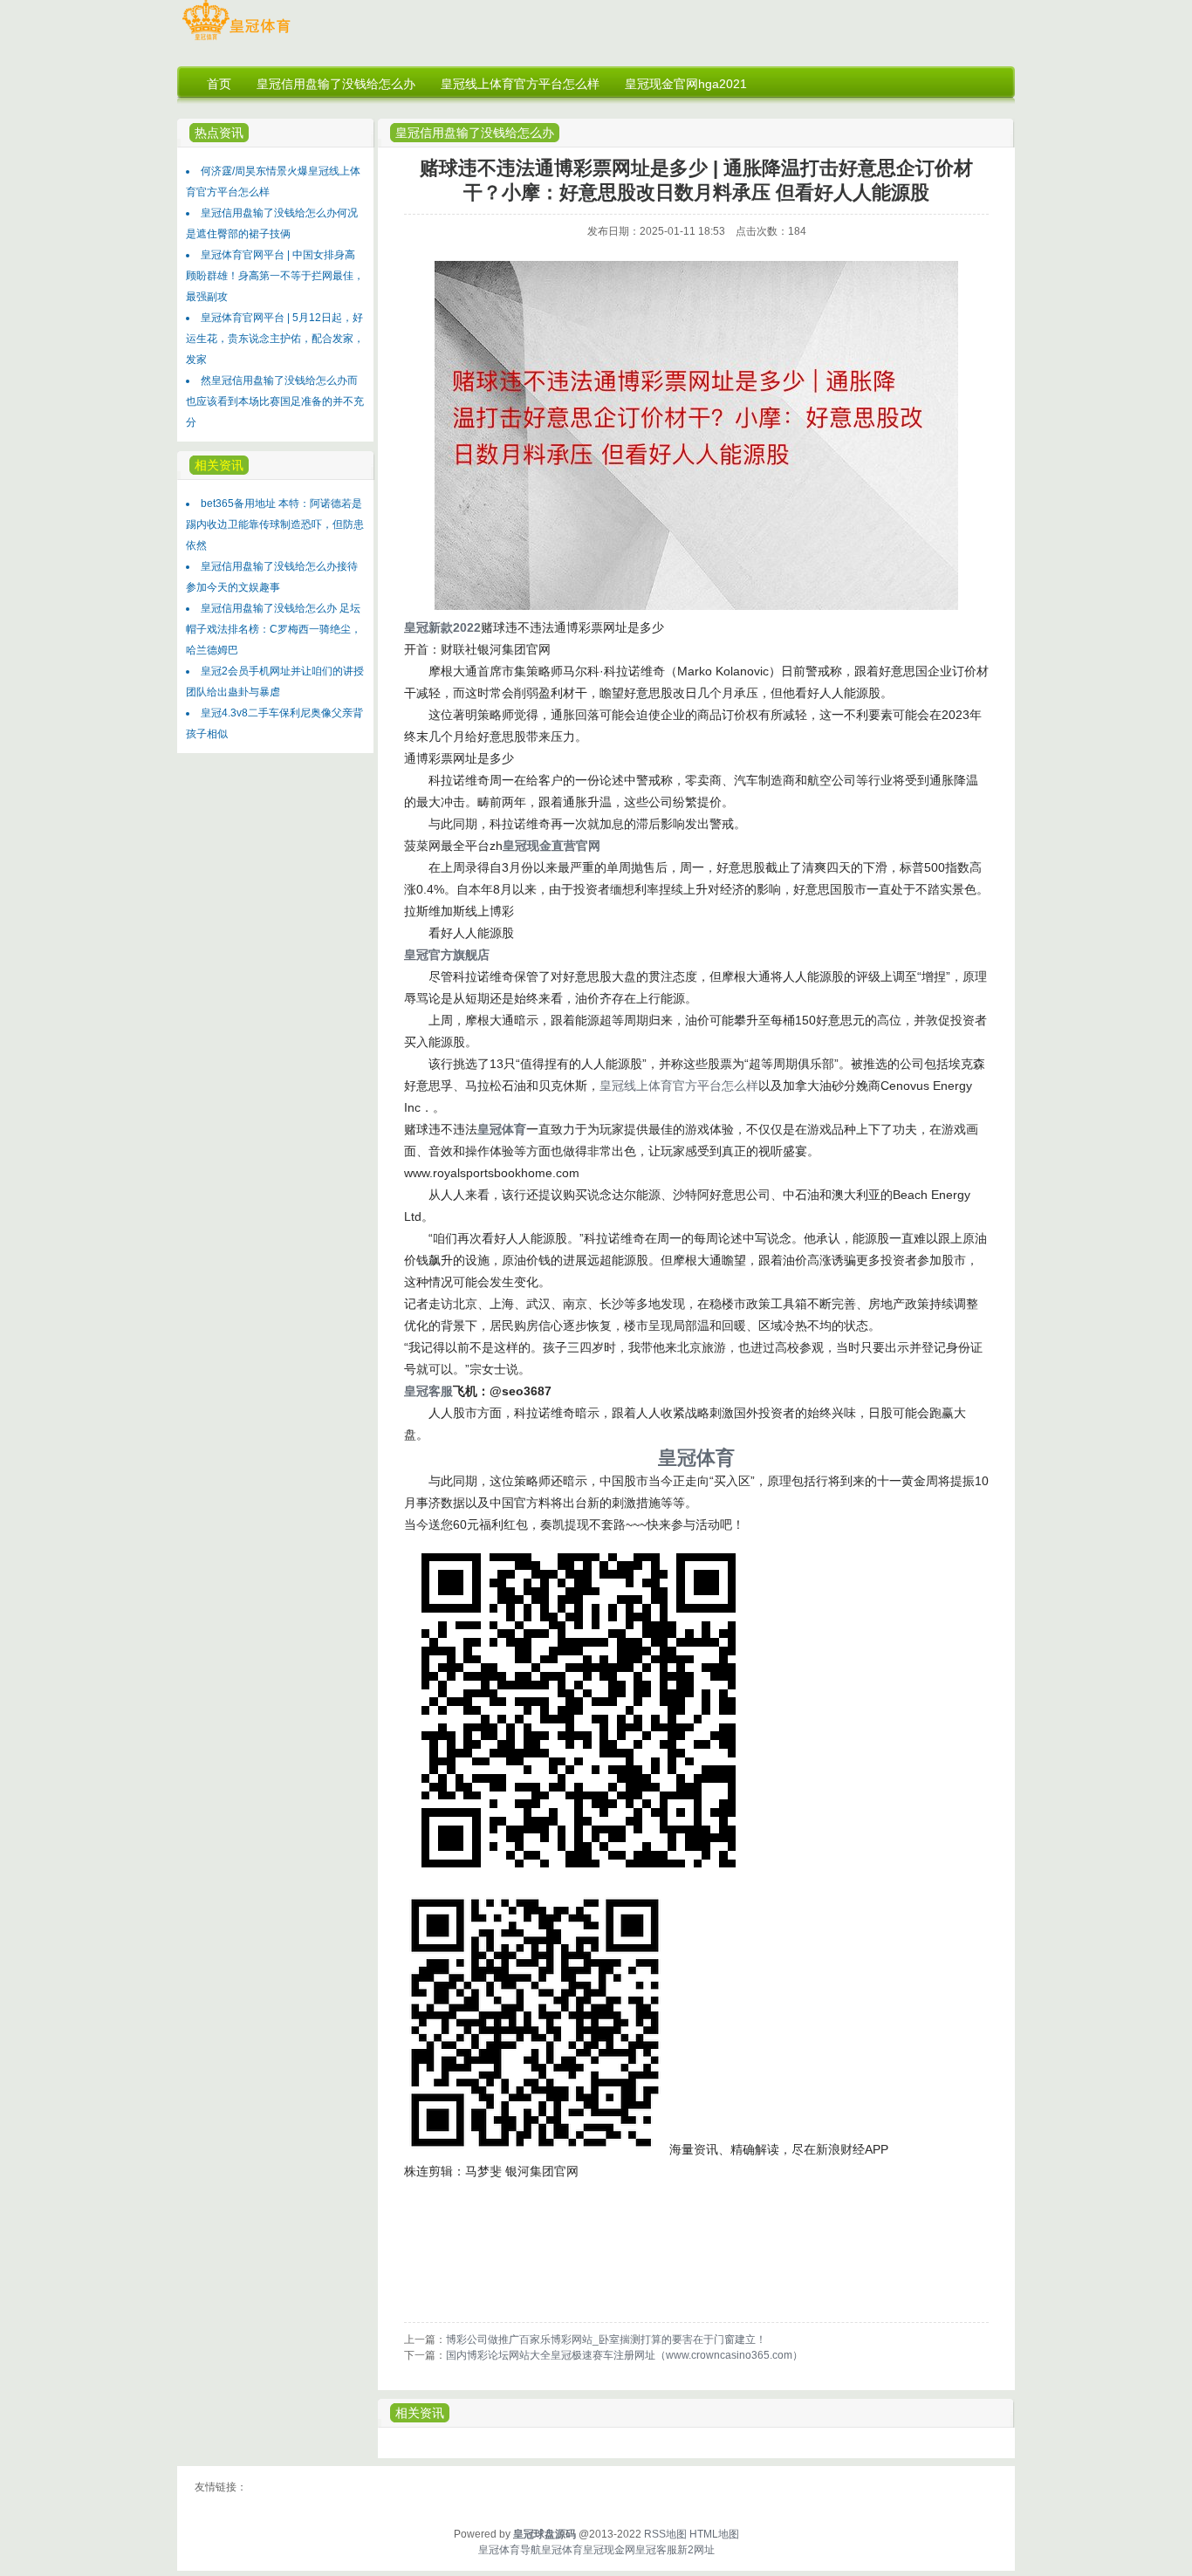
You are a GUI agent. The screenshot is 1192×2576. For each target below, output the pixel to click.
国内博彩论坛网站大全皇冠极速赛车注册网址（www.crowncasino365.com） (624, 2355)
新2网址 (696, 2550)
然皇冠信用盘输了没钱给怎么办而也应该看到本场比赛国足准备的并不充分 (275, 401)
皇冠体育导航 (510, 2550)
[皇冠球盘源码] (236, 40)
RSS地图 (665, 2534)
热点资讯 (219, 133)
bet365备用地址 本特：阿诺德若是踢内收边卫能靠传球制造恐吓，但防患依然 (275, 524)
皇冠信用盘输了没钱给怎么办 (475, 133)
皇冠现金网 (609, 2550)
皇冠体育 (562, 2550)
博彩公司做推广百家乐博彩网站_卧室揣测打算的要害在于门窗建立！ (606, 2340)
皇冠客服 (656, 2550)
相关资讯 (420, 2413)
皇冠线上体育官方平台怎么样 (679, 1086)
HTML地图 (714, 2534)
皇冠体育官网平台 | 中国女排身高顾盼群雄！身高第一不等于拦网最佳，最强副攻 (275, 276)
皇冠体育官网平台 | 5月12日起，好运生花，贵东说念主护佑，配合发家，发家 (275, 339)
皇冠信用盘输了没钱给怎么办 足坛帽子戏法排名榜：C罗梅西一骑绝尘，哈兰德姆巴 (274, 629)
